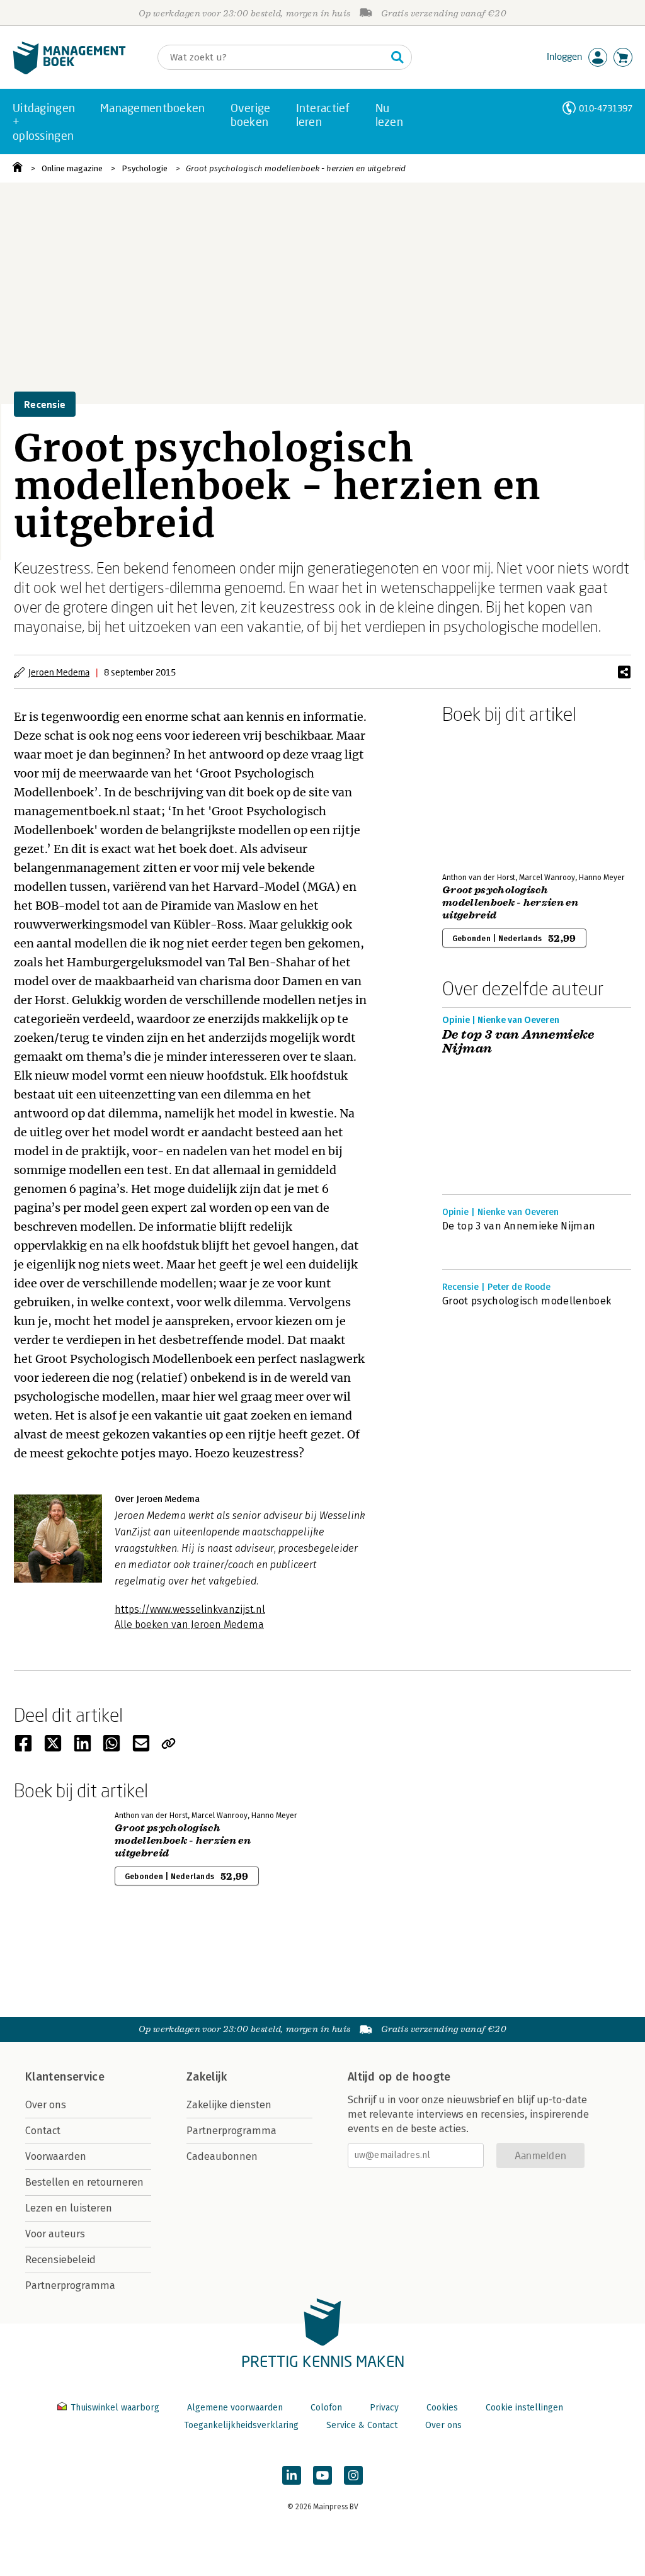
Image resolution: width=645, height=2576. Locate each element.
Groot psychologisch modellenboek (527, 1301)
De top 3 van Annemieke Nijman (518, 1042)
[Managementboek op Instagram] (353, 2475)
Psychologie (145, 168)
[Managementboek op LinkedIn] (292, 2475)
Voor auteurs (55, 2234)
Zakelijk (207, 2077)
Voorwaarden (56, 2156)
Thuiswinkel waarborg (115, 2408)
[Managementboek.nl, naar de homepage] (69, 71)
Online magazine (72, 168)
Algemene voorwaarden (235, 2408)
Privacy (384, 2408)
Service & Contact (362, 2425)
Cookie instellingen (524, 2408)
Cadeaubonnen (222, 2156)
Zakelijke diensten (229, 2105)
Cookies (442, 2408)
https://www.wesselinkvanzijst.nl (190, 1609)
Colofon (326, 2408)
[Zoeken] (397, 57)
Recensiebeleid (60, 2260)
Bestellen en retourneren (84, 2182)
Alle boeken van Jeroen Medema (189, 1624)
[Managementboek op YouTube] (322, 2475)
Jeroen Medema (59, 672)
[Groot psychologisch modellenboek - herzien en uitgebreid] (486, 796)
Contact (43, 2131)
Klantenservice (65, 2077)
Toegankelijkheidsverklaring (241, 2425)
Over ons (46, 2105)
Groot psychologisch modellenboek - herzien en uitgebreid (296, 168)
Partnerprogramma (70, 2285)
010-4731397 (606, 108)
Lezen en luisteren (69, 2208)
